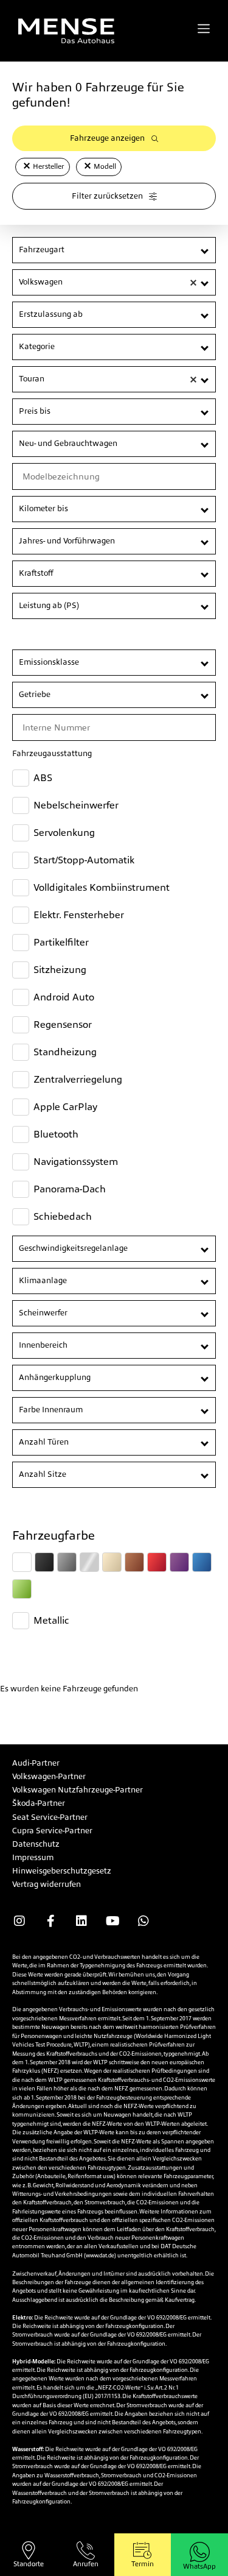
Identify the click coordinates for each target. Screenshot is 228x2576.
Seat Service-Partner (50, 1817)
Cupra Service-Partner (52, 1831)
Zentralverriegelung (78, 1079)
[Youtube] (112, 1921)
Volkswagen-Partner (49, 1776)
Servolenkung (64, 833)
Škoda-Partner (39, 1803)
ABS (43, 778)
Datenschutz (36, 1844)
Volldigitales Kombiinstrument (102, 887)
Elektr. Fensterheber (79, 915)
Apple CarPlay (65, 1107)
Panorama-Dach (70, 1189)
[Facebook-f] (50, 1921)
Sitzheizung (60, 970)
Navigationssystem (76, 1162)
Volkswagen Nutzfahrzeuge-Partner (78, 1790)
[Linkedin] (81, 1921)
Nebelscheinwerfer (76, 805)
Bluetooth (56, 1134)
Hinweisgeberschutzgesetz (62, 1871)
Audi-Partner (36, 1763)
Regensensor (63, 1024)
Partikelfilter (61, 942)
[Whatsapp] (143, 1921)
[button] (27, 166)
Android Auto (64, 997)
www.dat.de (100, 2256)
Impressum (33, 1857)
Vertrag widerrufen (47, 1884)
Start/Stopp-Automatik (84, 860)
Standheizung (65, 1052)
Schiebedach (63, 1216)
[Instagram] (19, 1921)
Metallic (51, 1620)
